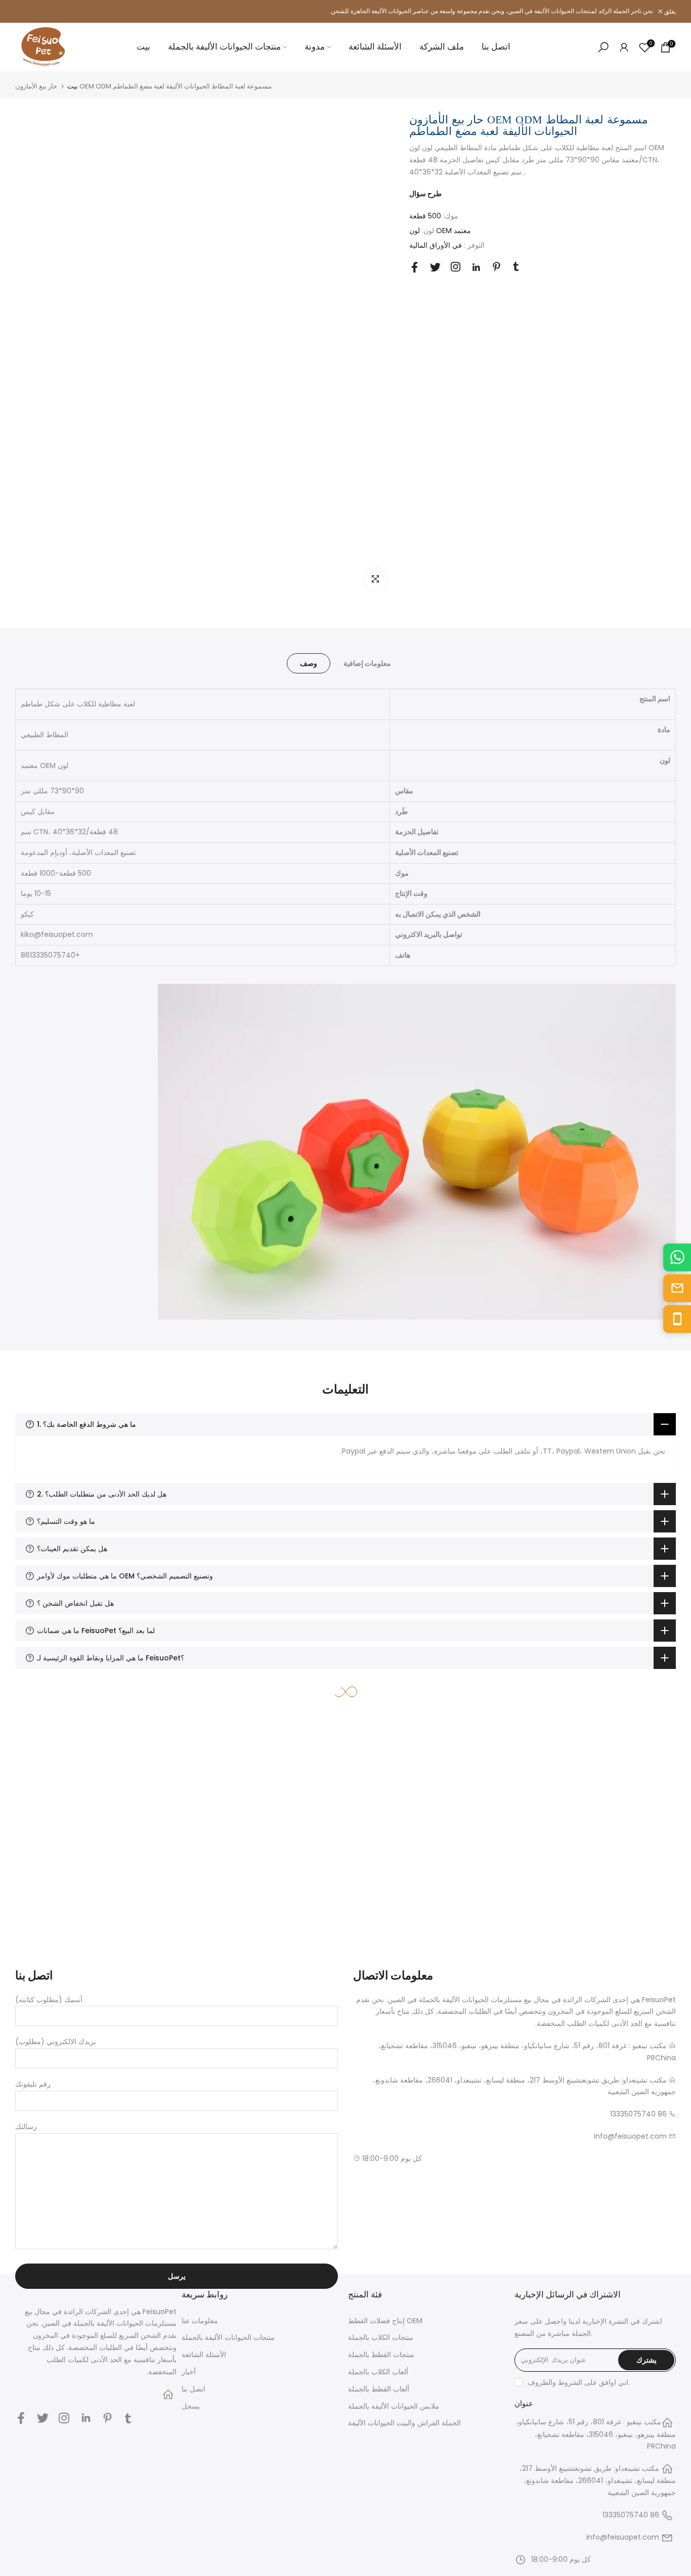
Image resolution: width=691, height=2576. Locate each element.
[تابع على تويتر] (435, 267)
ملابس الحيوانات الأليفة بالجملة (394, 2406)
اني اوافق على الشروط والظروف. (579, 2382)
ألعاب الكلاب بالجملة (378, 2372)
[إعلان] (345, 11)
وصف (309, 663)
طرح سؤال (425, 194)
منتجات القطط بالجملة (381, 2355)
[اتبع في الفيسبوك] (415, 267)
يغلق (26, 12)
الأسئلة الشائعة (375, 47)
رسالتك (26, 2127)
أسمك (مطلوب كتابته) (49, 2000)
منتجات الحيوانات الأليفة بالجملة (224, 47)
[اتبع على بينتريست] (496, 267)
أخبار (189, 2372)
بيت (143, 47)
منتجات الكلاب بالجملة (381, 2337)
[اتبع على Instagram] (456, 267)
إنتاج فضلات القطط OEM (385, 2321)
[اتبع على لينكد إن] (476, 267)
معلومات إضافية (367, 663)
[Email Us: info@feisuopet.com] (677, 1288)
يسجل (191, 2406)
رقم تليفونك (33, 2084)
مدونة (315, 47)
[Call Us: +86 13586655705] (677, 1319)
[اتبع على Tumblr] (516, 266)
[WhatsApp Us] (677, 1257)
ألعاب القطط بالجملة (379, 2389)
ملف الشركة (442, 47)
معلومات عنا (200, 2321)
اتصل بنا (496, 47)
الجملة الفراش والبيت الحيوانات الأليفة (404, 2423)
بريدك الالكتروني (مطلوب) (56, 2042)
